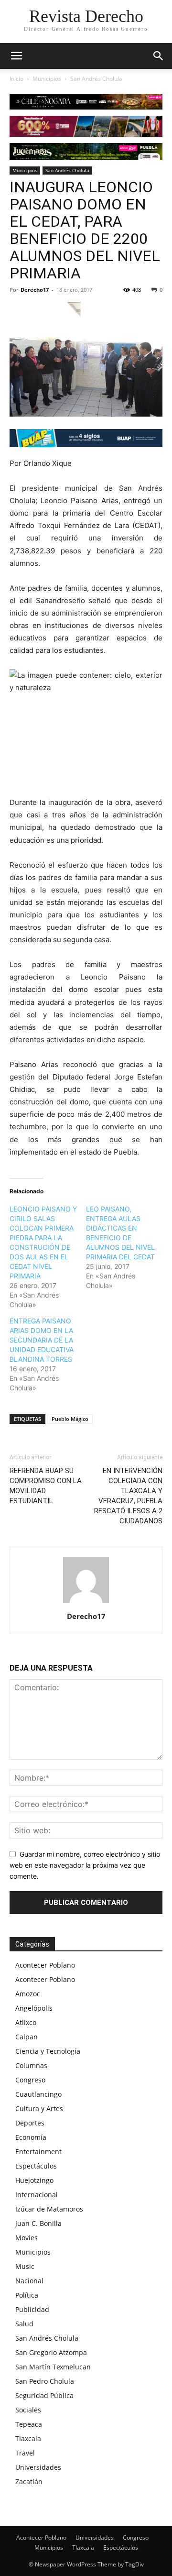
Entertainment (38, 2152)
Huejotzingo (34, 2180)
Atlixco (26, 2022)
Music (25, 2266)
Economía (31, 2137)
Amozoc (28, 1994)
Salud (24, 2324)
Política (27, 2295)
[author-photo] (86, 1603)
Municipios (47, 79)
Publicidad (32, 2309)
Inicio (16, 79)
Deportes (30, 2123)
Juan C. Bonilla (38, 2223)
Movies (27, 2238)
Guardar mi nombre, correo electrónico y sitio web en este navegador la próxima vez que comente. (85, 1865)
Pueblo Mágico (70, 1419)
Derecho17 (35, 290)
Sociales (28, 2410)
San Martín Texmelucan (53, 2367)
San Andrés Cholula (96, 79)
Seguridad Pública (44, 2395)
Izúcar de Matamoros (49, 2209)
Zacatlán (29, 2482)
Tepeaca (29, 2424)
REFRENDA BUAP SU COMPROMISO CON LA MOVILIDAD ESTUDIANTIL (46, 1486)
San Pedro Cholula (45, 2381)
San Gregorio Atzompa (51, 2352)
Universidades (38, 2467)
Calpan (27, 2037)
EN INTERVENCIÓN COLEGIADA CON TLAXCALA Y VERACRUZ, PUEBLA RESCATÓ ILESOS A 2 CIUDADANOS (128, 1496)
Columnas (31, 2065)
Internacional (37, 2195)
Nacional (29, 2281)
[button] (159, 56)
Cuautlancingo (38, 2094)
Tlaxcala (28, 2438)
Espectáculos (36, 2166)
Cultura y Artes (39, 2108)
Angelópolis (34, 2008)
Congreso (30, 2080)
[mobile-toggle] (16, 56)
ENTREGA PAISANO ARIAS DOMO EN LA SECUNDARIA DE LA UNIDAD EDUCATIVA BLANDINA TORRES (42, 1340)
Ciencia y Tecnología (48, 2051)
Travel (25, 2453)
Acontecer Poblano (45, 1965)
